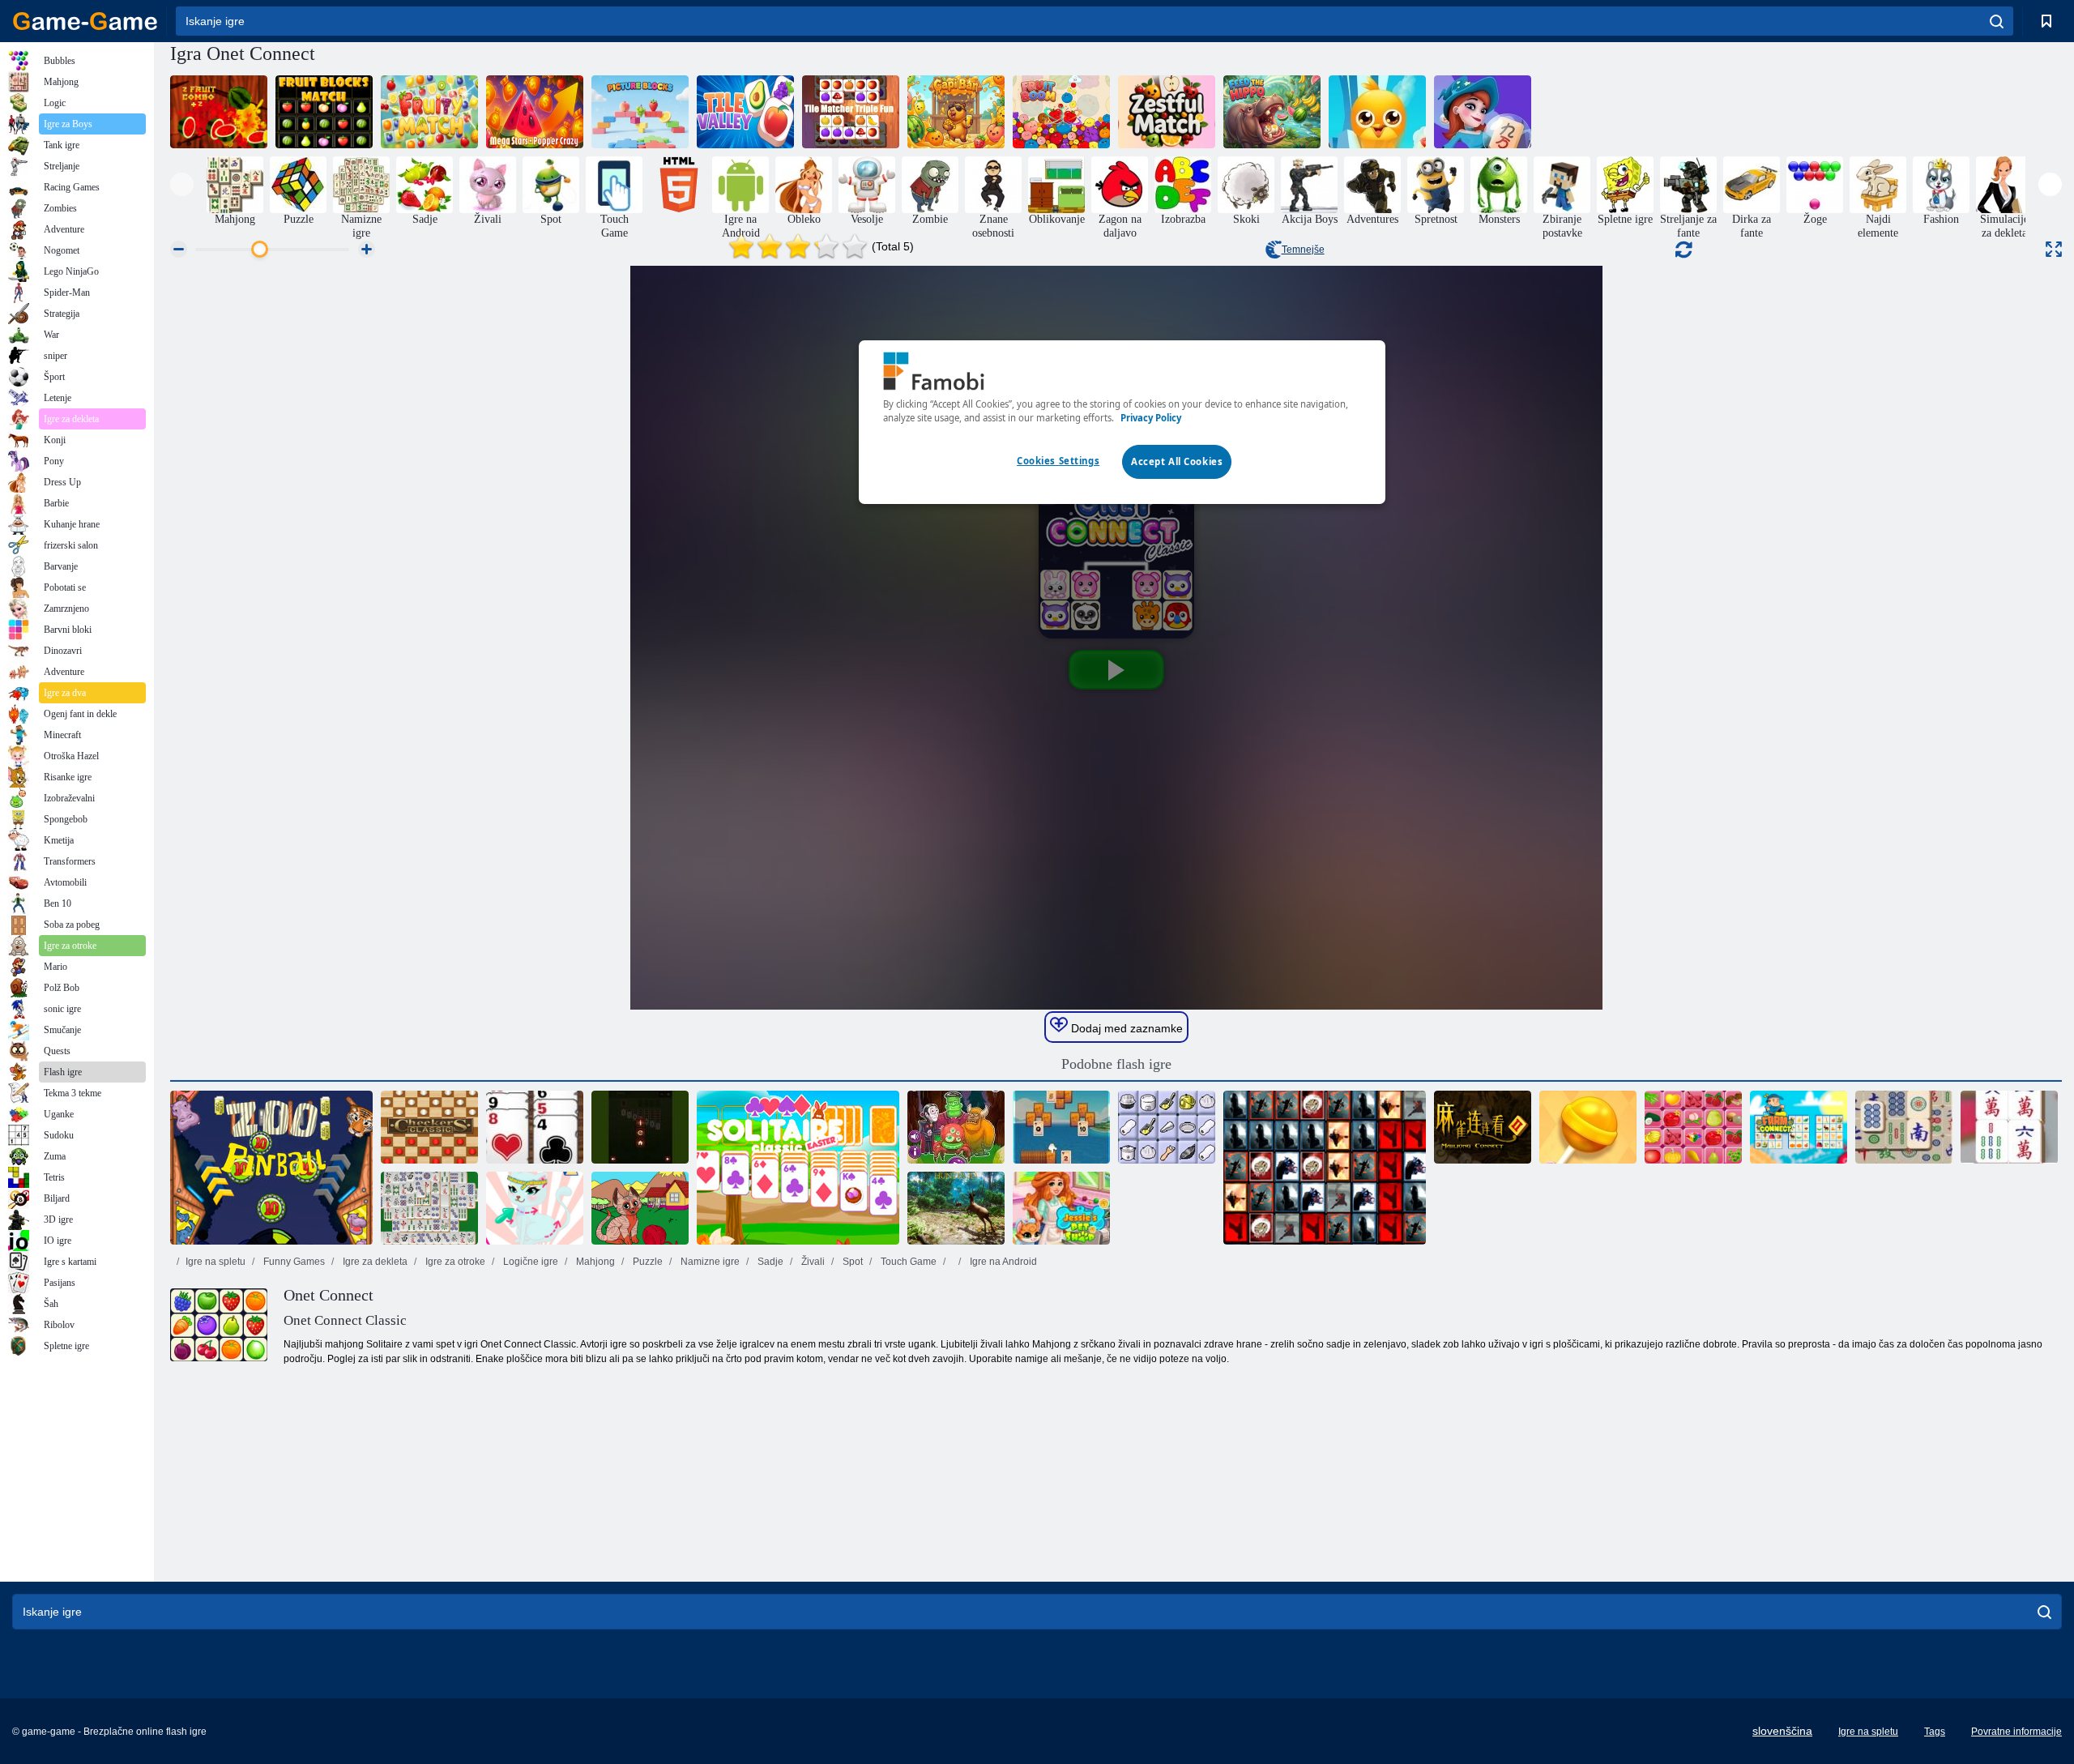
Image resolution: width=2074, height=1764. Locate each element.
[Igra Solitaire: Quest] (1061, 1127)
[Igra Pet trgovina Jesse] (1061, 1208)
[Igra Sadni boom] (1061, 112)
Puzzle (647, 1262)
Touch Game (907, 1262)
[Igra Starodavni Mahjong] (1904, 1127)
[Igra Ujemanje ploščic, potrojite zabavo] (851, 112)
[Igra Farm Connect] (1799, 1127)
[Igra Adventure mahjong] (1483, 112)
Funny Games (293, 1262)
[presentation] (182, 184)
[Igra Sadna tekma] (429, 112)
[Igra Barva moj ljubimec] (640, 1208)
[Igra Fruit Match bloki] (324, 112)
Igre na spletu (216, 1262)
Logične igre (529, 1262)
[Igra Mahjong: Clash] (2009, 1127)
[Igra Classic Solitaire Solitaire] (798, 1168)
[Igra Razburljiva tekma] (1167, 112)
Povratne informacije (2016, 1732)
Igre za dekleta (374, 1262)
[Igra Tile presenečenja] (1325, 1168)
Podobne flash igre (1116, 1064)
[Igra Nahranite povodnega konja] (1272, 112)
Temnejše (1303, 250)
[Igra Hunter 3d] (956, 1208)
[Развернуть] (2054, 249)
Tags (1935, 1732)
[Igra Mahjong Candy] (1588, 1127)
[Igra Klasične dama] (429, 1127)
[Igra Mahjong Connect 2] (1483, 1127)
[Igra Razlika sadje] (219, 112)
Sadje (769, 1262)
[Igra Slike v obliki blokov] (640, 112)
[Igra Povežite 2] (1167, 1127)
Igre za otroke (454, 1262)
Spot (851, 1262)
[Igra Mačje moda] (535, 1208)
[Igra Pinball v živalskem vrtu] (271, 1168)
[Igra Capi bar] (956, 112)
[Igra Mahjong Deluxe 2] (429, 1208)
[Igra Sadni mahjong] (1693, 1127)
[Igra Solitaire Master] (640, 1127)
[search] (1997, 21)
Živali (812, 1262)
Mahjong (594, 1262)
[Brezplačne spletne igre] (85, 21)
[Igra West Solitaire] (535, 1127)
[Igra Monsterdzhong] (956, 1127)
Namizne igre (709, 1262)
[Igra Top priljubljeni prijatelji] (1377, 112)
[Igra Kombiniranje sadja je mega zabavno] (535, 112)
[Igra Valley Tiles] (745, 112)
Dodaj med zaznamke (1125, 1028)
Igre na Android (1002, 1262)
